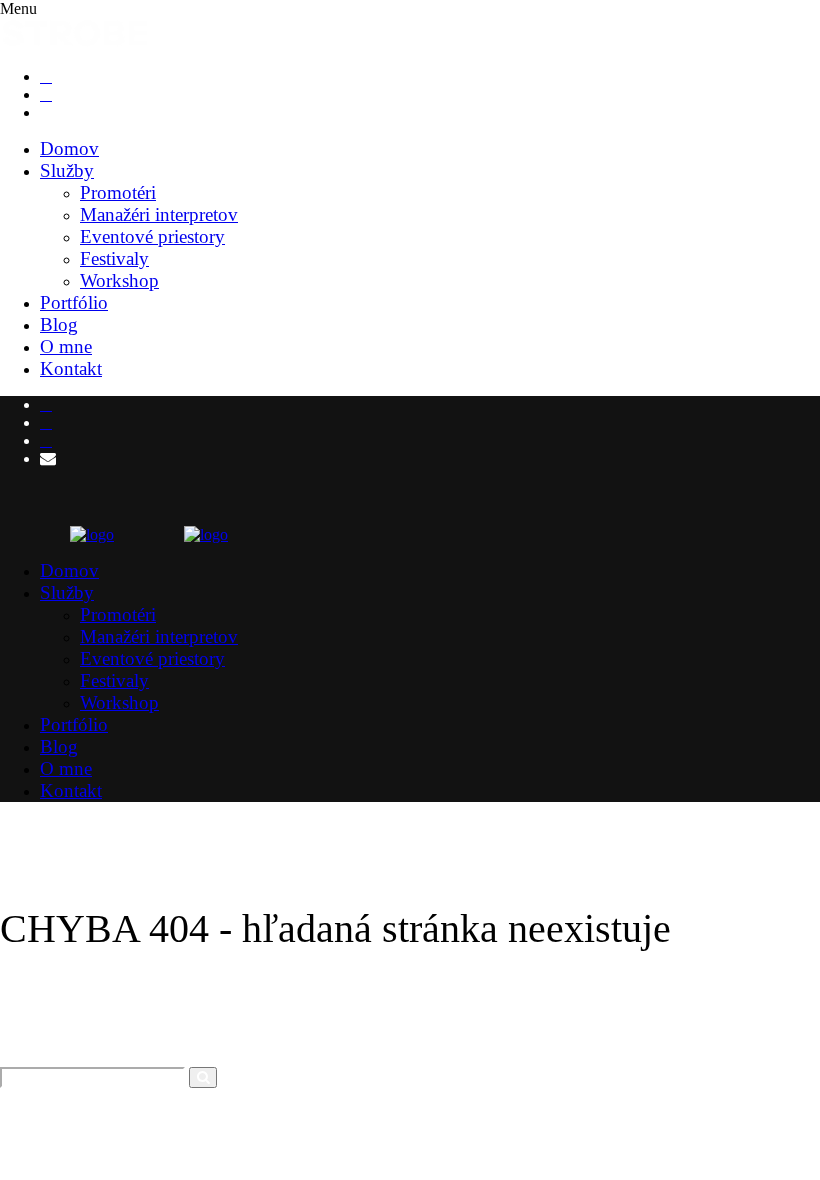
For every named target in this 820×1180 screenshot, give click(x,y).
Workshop (119, 280)
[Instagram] (46, 94)
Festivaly (114, 258)
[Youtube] (46, 422)
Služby (67, 170)
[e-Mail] (48, 112)
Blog (59, 324)
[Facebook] (46, 76)
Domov (69, 148)
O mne (66, 346)
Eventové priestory (152, 236)
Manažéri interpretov (159, 214)
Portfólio (74, 302)
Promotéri (118, 192)
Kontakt (71, 368)
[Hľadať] (203, 1077)
